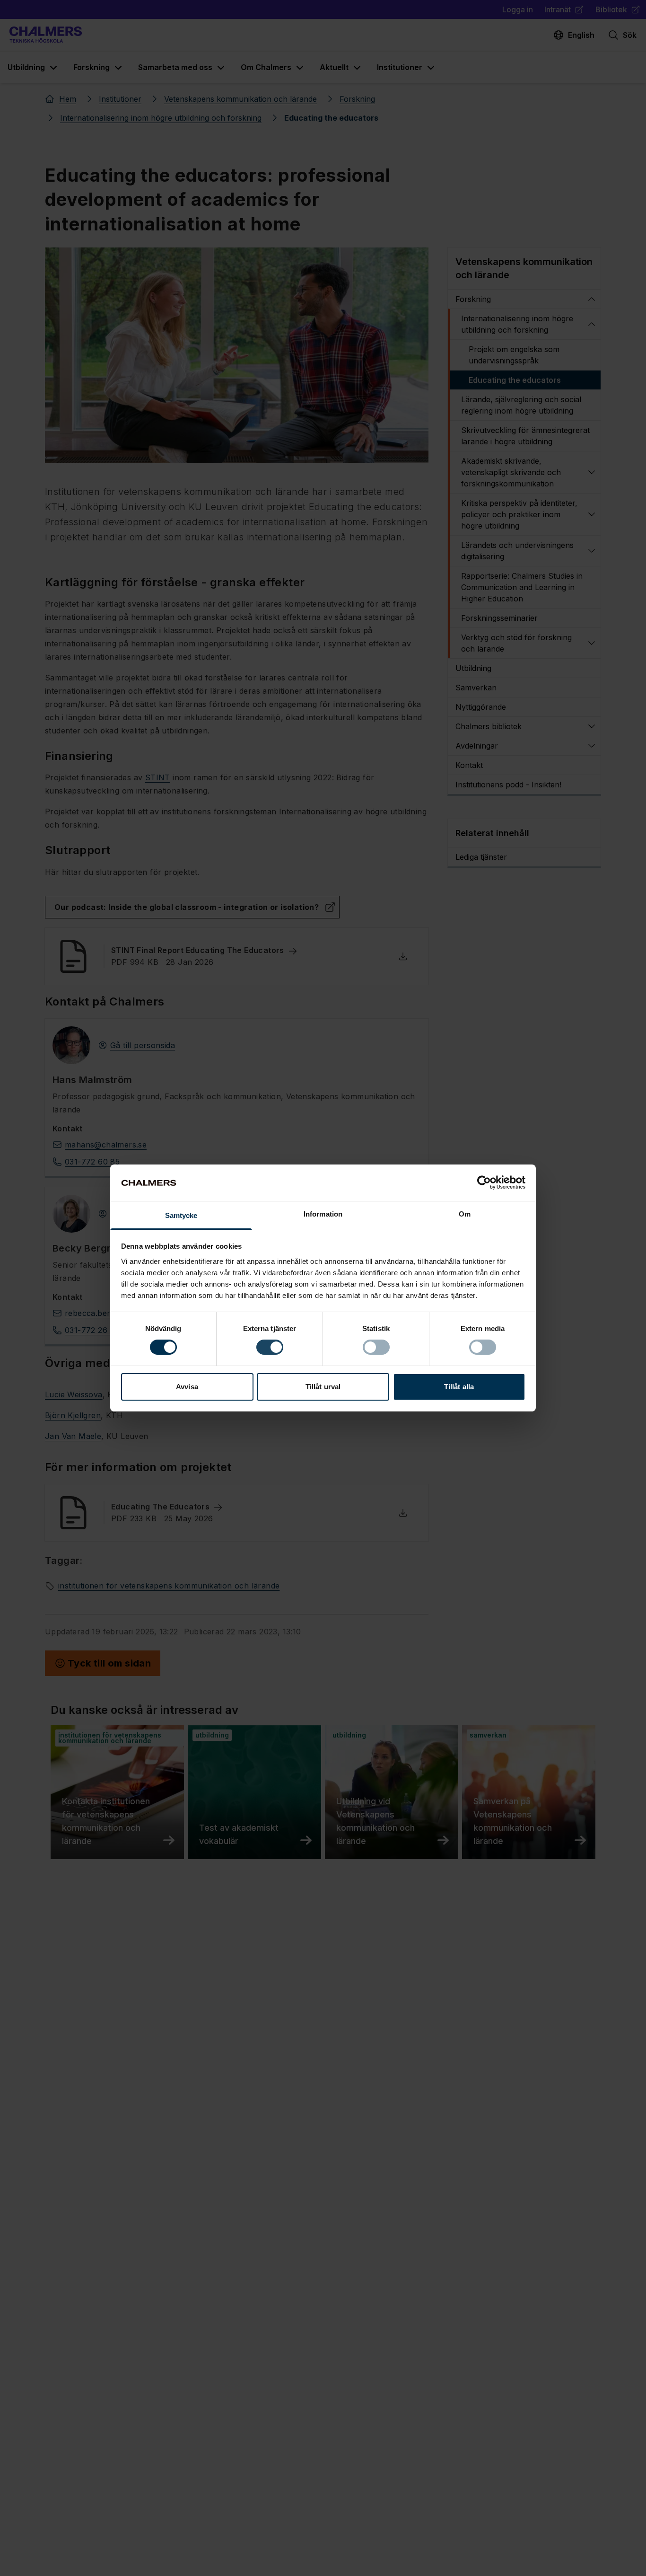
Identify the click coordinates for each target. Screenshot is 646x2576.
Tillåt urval (323, 1387)
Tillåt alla (459, 1387)
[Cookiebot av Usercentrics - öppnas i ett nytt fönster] (484, 1182)
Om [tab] (465, 1214)
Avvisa (187, 1387)
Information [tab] (323, 1214)
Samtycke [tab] (181, 1215)
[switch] (270, 1347)
